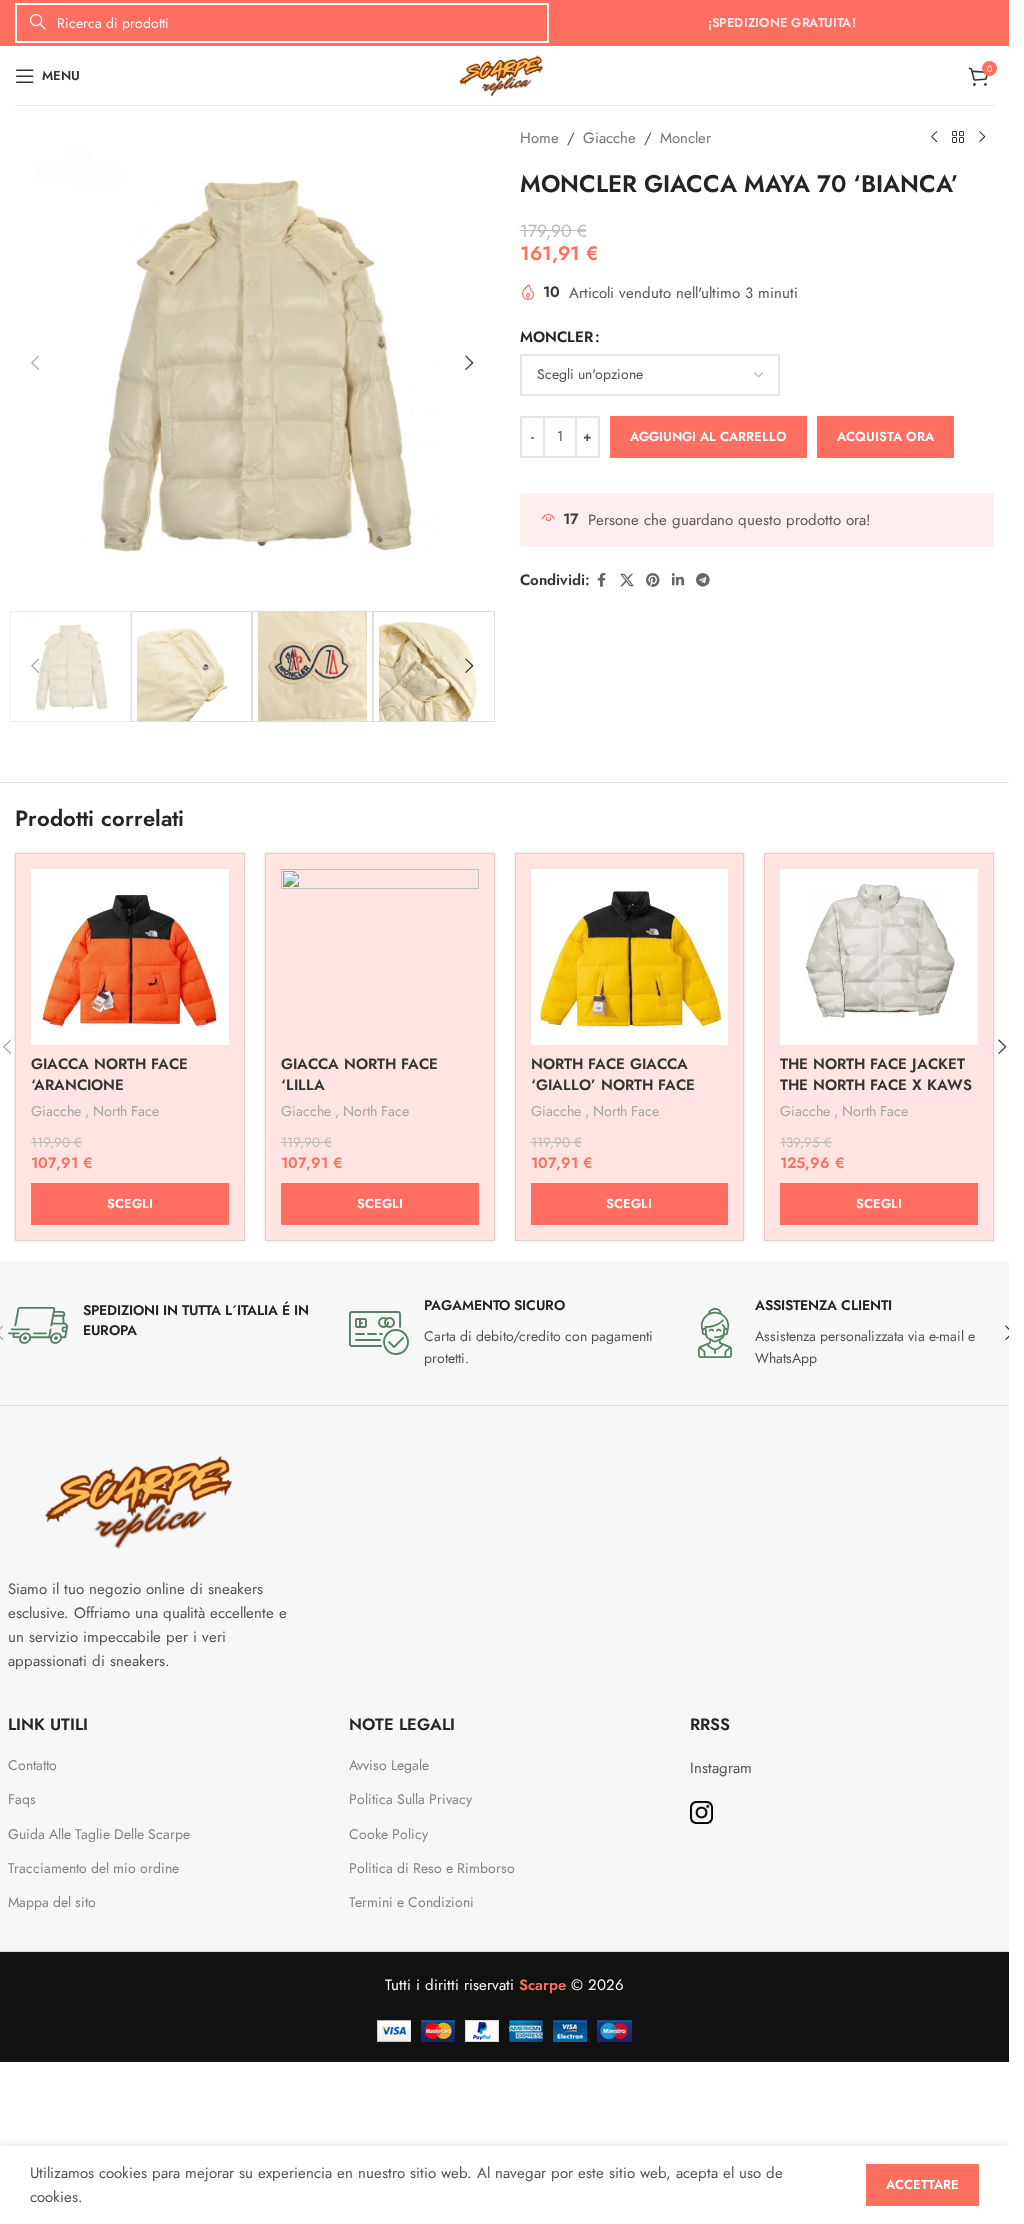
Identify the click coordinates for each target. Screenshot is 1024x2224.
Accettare (922, 2184)
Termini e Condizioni (411, 1902)
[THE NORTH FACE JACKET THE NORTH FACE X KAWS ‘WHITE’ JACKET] (879, 957)
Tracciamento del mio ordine (93, 1868)
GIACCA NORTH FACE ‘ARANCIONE (109, 1074)
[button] (35, 363)
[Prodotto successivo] (982, 138)
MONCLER (556, 337)
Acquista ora (885, 436)
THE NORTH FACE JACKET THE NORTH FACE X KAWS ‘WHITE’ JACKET (876, 1085)
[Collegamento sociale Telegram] (703, 580)
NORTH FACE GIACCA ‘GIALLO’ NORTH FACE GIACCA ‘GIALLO (613, 1085)
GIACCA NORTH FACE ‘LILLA (359, 1074)
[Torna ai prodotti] (958, 138)
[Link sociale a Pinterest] (653, 580)
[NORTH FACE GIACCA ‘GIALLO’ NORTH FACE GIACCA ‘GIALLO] (630, 957)
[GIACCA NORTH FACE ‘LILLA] (380, 957)
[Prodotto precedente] (934, 138)
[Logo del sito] (505, 74)
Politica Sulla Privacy (410, 1799)
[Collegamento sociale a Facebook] (602, 580)
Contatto (32, 1765)
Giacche (609, 138)
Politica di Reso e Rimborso (432, 1868)
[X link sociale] (627, 580)
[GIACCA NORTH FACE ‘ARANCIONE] (130, 957)
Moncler (685, 138)
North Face (126, 1111)
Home (539, 138)
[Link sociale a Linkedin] (678, 580)
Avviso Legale (389, 1765)
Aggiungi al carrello (708, 436)
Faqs (22, 1799)
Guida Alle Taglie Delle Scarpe (101, 1834)
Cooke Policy (388, 1834)
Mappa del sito (52, 1902)
